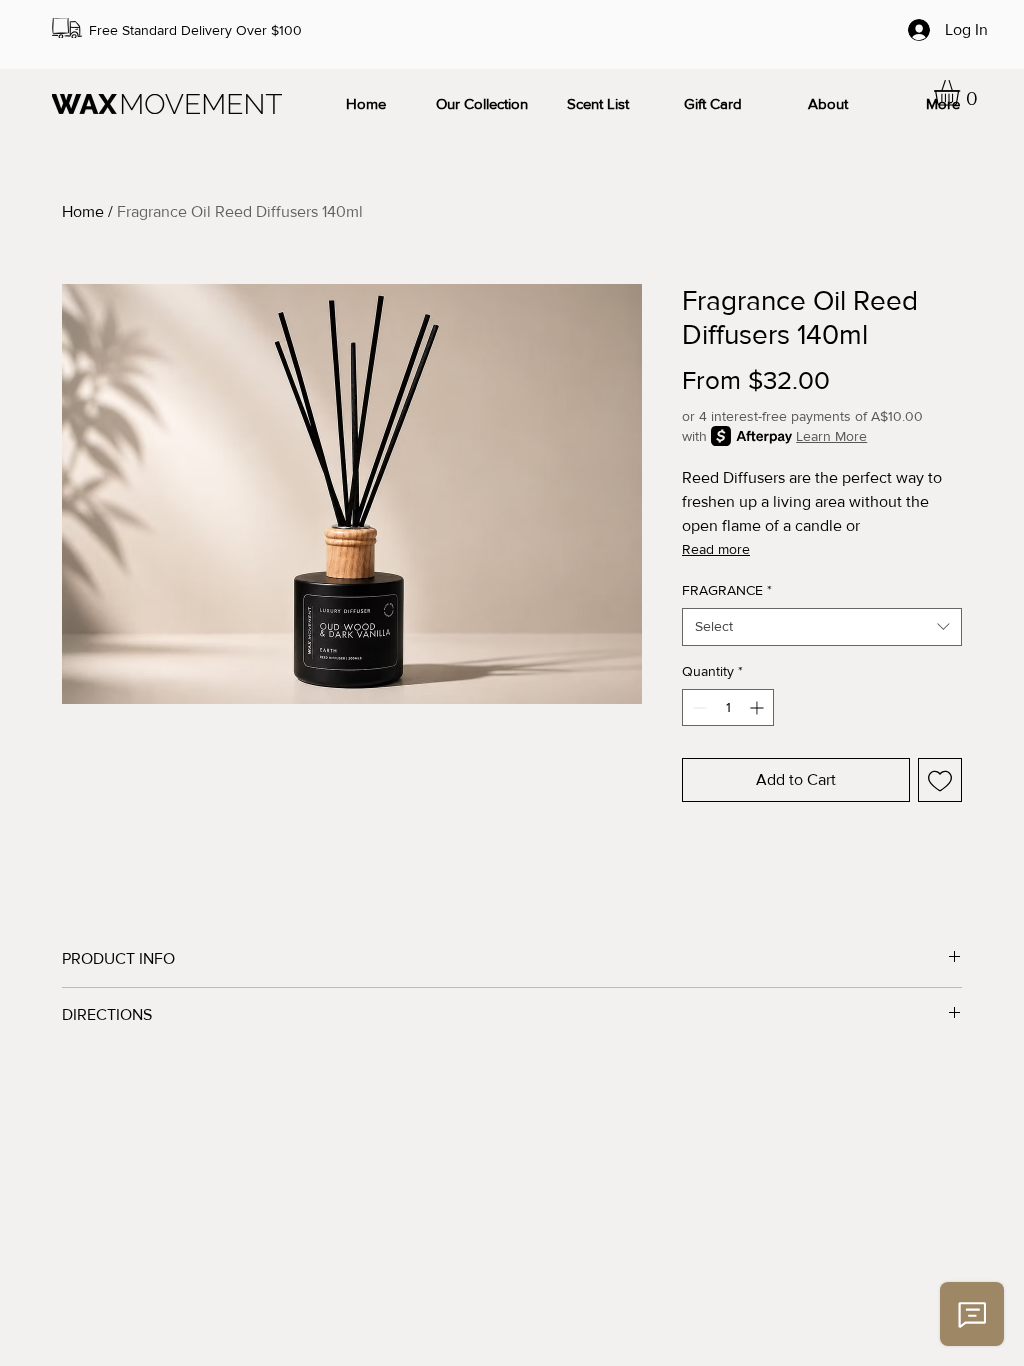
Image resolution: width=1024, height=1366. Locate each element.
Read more (716, 549)
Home (83, 211)
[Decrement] (697, 707)
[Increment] (758, 707)
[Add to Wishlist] (940, 780)
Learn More (831, 436)
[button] (962, 93)
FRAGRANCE (727, 590)
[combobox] (822, 627)
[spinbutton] (728, 707)
